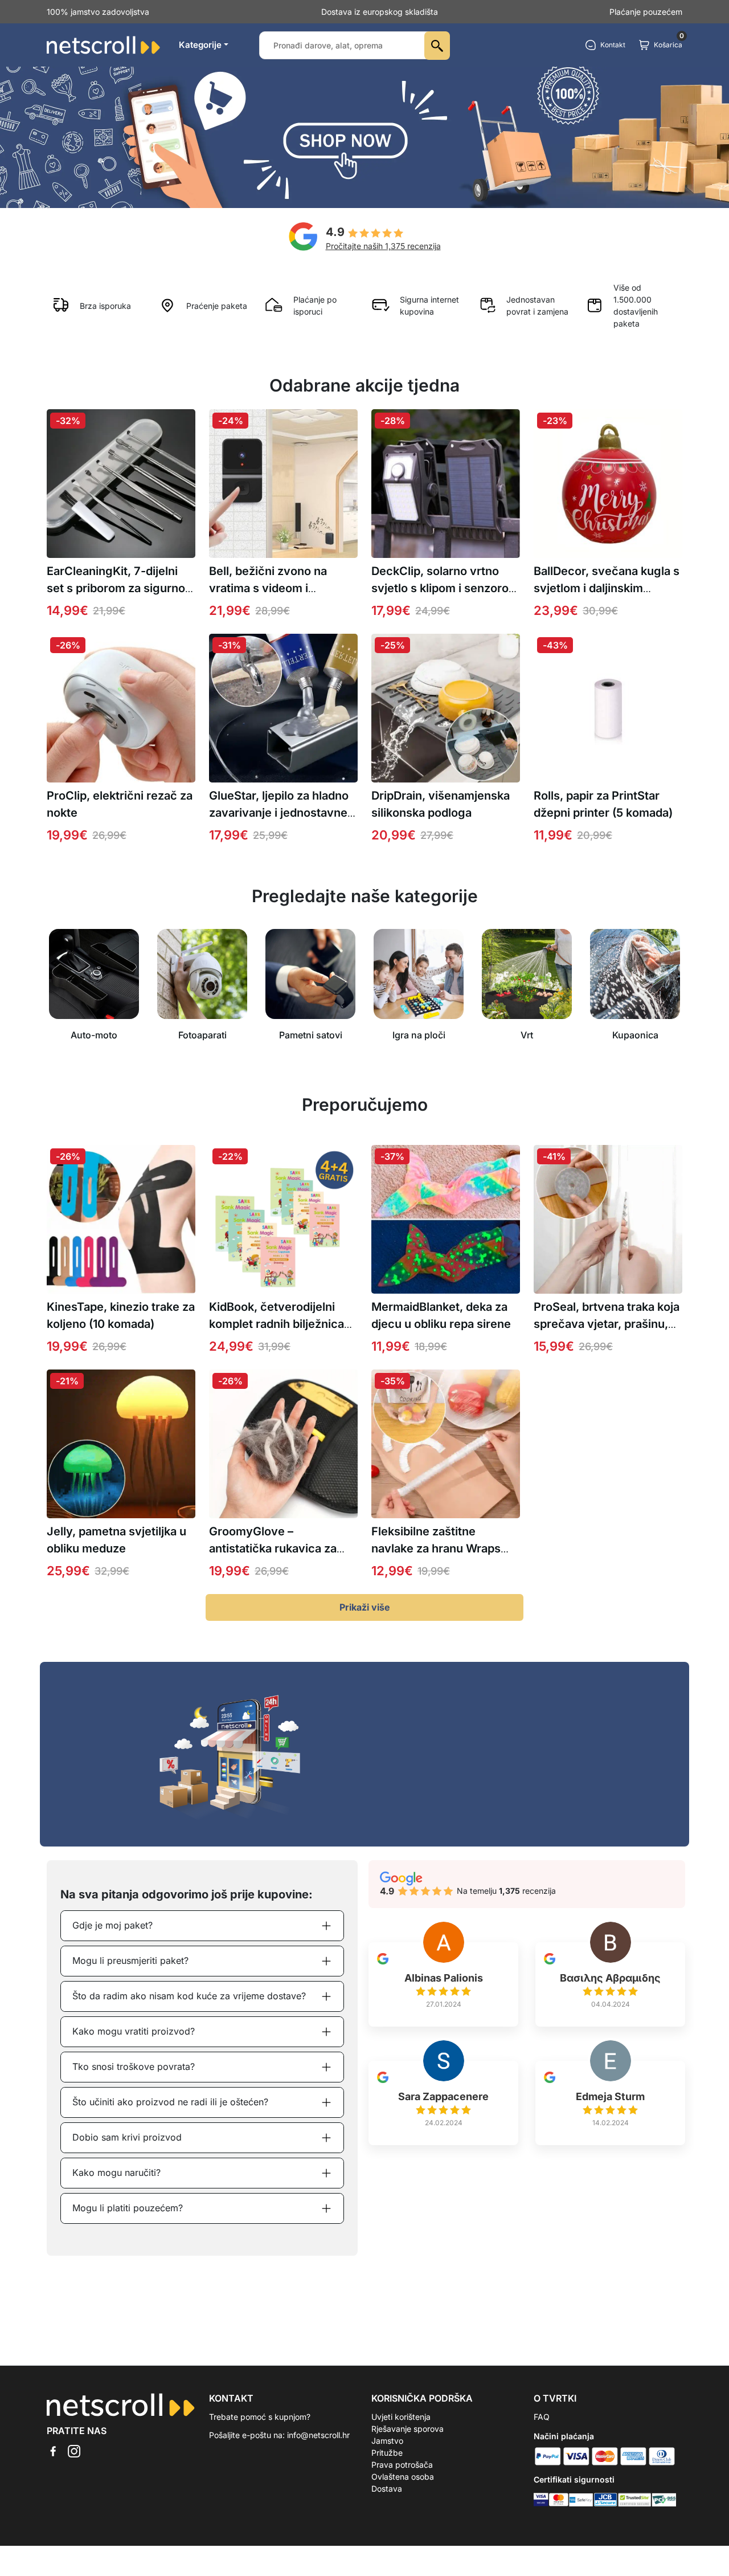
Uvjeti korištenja (401, 2417)
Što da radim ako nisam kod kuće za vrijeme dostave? (189, 1996)
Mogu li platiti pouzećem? (128, 2208)
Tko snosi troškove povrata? (134, 2066)
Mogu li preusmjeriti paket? (130, 1960)
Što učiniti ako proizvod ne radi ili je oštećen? (170, 2102)
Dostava (387, 2489)
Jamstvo (387, 2441)
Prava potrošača (402, 2465)
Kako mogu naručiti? (116, 2173)
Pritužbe (387, 2453)
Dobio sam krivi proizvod (127, 2137)
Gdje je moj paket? (112, 1925)
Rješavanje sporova (407, 2429)
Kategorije (200, 45)
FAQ (542, 2417)
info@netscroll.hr (318, 2435)
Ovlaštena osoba (403, 2477)
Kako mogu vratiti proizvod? (134, 2031)
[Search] (437, 46)
